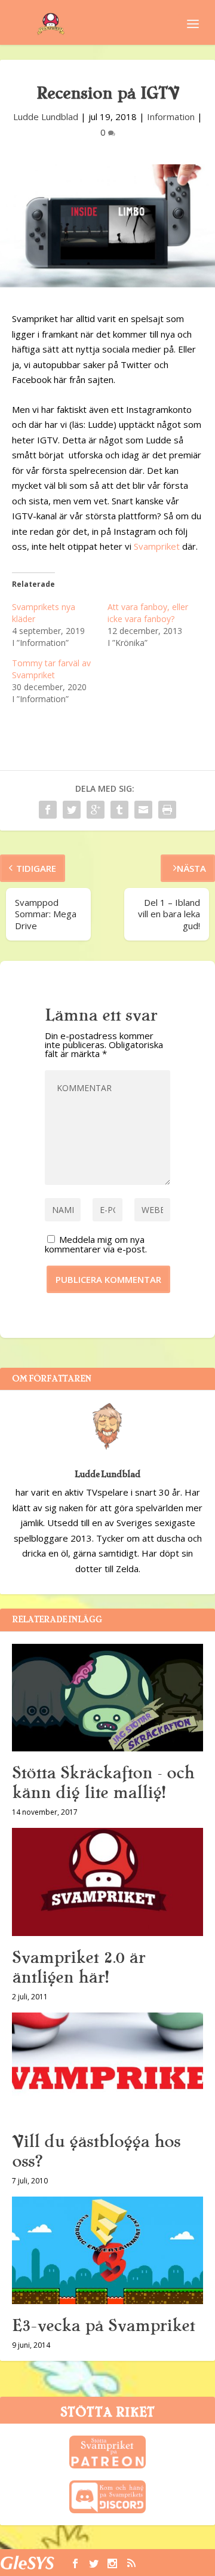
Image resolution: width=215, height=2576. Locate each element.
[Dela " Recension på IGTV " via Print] (167, 810)
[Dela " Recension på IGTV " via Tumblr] (119, 810)
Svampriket (157, 546)
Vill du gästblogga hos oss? (96, 2151)
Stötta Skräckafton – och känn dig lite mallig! (103, 1783)
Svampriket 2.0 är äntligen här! (79, 1967)
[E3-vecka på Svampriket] (107, 2250)
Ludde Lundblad (46, 117)
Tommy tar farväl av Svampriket (51, 669)
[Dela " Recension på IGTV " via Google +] (96, 810)
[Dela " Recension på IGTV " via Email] (143, 810)
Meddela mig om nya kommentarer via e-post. (96, 1244)
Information (171, 117)
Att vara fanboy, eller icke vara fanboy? (148, 613)
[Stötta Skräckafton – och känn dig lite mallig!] (107, 1698)
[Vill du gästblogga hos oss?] (107, 2066)
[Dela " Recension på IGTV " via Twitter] (72, 810)
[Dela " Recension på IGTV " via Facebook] (48, 810)
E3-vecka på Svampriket (103, 2326)
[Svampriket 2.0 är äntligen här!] (107, 1882)
